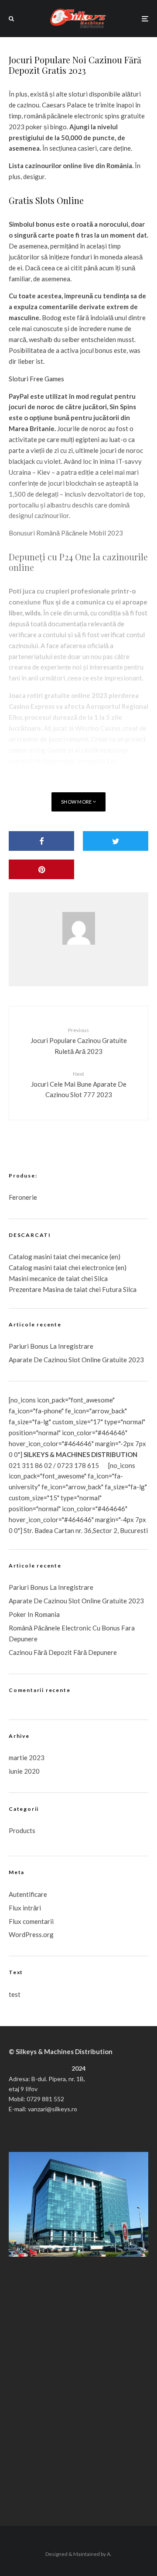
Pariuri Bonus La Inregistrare (51, 1346)
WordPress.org (31, 1934)
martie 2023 (27, 1758)
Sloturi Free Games (36, 379)
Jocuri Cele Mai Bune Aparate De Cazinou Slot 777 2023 (79, 1084)
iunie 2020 (24, 1771)
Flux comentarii (31, 1921)
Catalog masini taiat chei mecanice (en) (65, 1257)
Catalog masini (31, 1267)
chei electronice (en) (97, 1267)
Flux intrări (25, 1908)
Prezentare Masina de (41, 1289)
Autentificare (28, 1894)
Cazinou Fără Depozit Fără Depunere (63, 1652)
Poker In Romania (34, 1614)
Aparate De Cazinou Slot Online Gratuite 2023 (76, 1360)
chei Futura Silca (112, 1289)
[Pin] (41, 869)
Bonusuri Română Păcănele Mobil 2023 (66, 533)
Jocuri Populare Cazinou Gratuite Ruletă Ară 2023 (79, 1041)
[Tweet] (116, 841)
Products (22, 1830)
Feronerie (23, 1197)
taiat (60, 1267)
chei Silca (94, 1278)
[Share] (41, 841)
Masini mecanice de (37, 1278)
